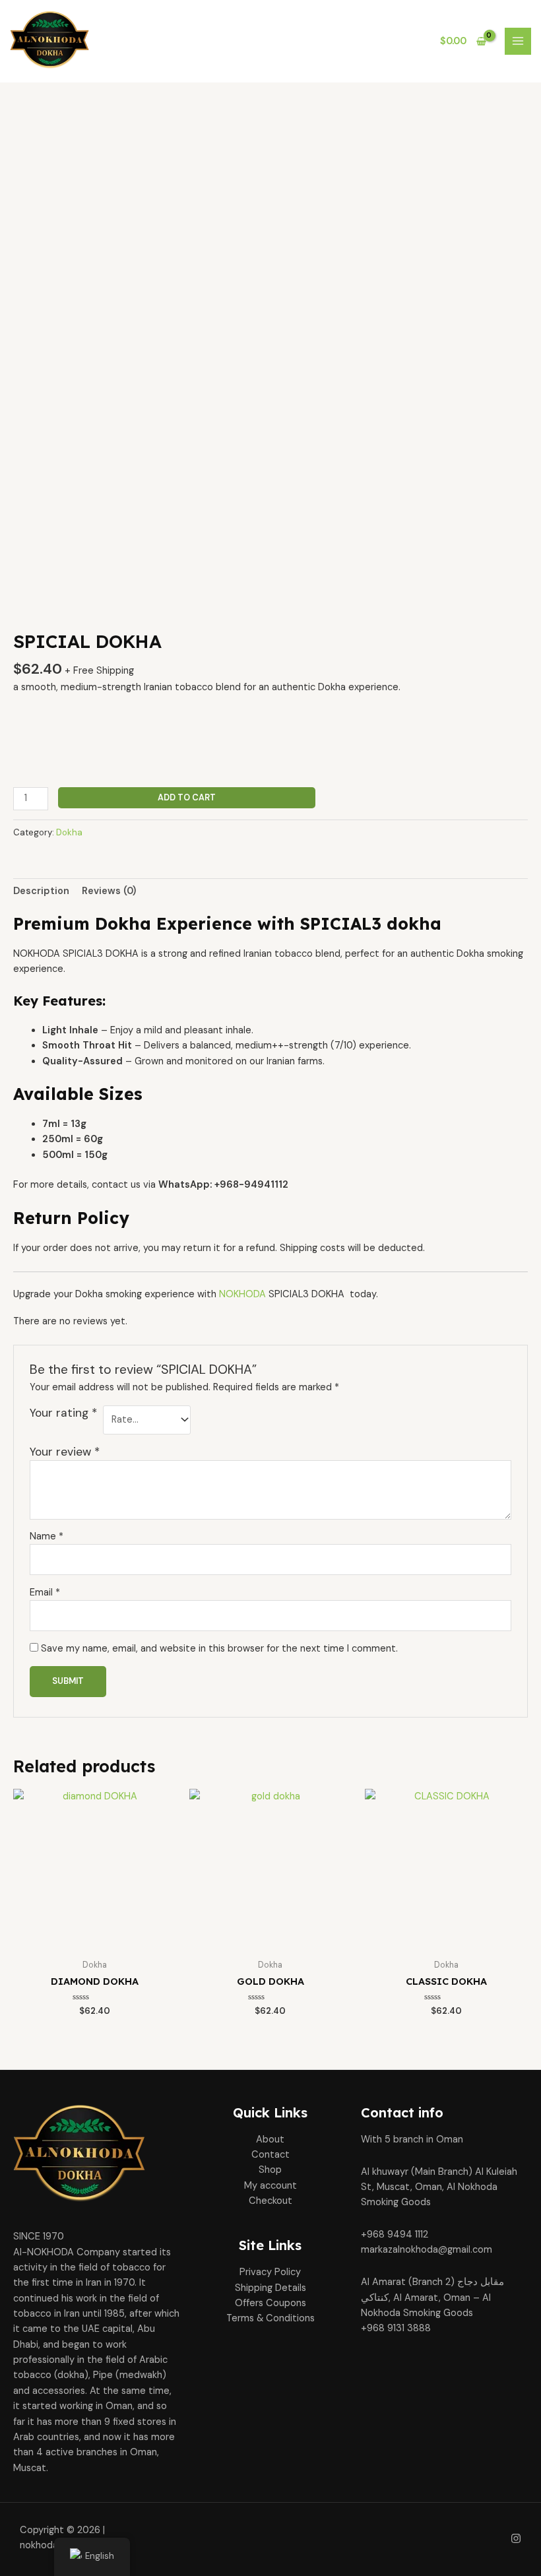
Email (45, 1593)
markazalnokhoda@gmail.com (427, 2250)
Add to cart (187, 797)
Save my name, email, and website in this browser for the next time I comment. (219, 1649)
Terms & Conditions (270, 2318)
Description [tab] (41, 891)
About (270, 2140)
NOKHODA (242, 1294)
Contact (270, 2155)
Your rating (63, 1413)
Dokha (69, 832)
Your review (65, 1452)
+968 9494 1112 (395, 2235)
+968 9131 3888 (396, 2328)
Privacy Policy (270, 2272)
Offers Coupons (270, 2303)
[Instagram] (516, 2538)
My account (270, 2186)
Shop (270, 2170)
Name (47, 1536)
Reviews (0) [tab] (109, 891)
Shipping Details (270, 2288)
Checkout (270, 2201)
